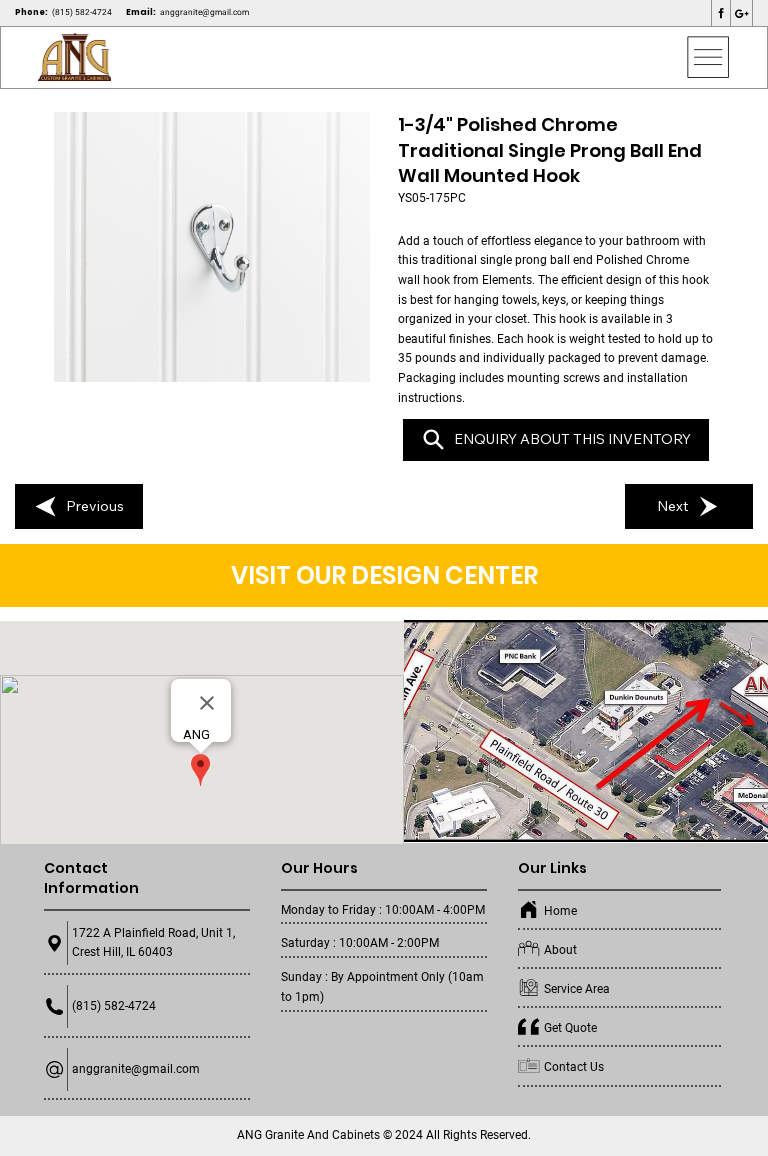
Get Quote (570, 1028)
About (560, 950)
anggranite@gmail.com (204, 12)
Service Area (577, 989)
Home (560, 911)
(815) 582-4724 (82, 12)
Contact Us (574, 1067)
